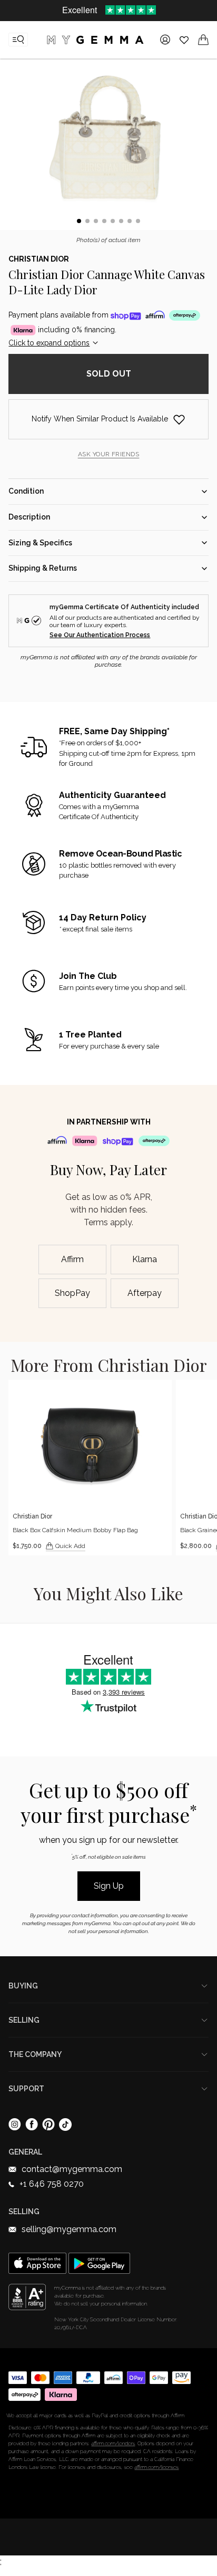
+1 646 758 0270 (52, 2184)
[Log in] (165, 40)
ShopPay (72, 1293)
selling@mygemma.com (69, 2229)
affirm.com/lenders (113, 2443)
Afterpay (145, 1293)
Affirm (72, 1259)
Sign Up (109, 1886)
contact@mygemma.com (72, 2169)
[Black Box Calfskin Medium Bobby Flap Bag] (90, 1467)
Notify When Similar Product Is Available (100, 419)
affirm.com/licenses (156, 2467)
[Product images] (108, 146)
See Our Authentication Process (100, 635)
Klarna (145, 1259)
